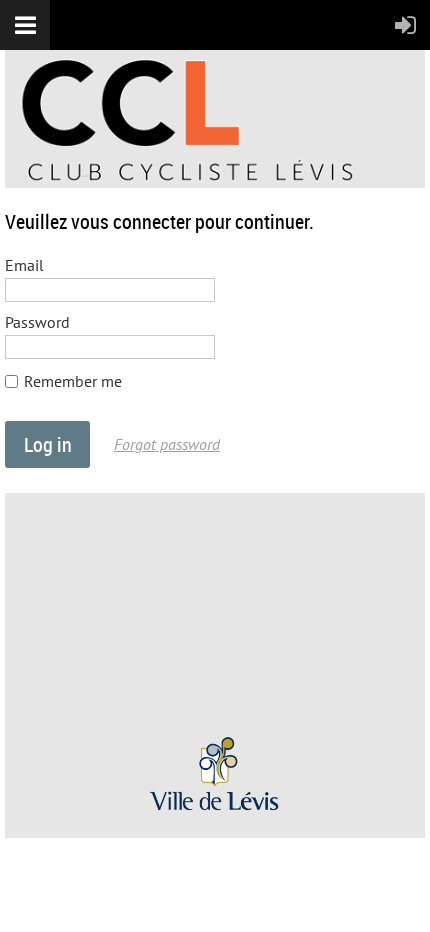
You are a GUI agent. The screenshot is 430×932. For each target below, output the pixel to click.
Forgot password (167, 444)
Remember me (73, 381)
